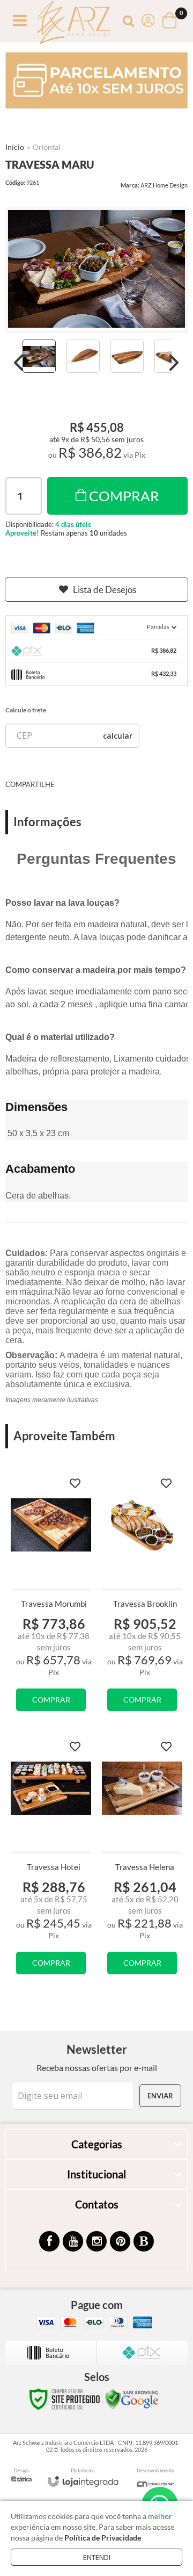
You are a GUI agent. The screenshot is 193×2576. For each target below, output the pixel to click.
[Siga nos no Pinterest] (120, 2241)
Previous (19, 363)
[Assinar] (160, 2096)
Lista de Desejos (105, 590)
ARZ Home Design (164, 185)
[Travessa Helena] (142, 1859)
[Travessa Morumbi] (51, 1596)
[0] (170, 20)
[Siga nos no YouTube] (73, 2241)
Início (15, 147)
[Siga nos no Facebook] (49, 2241)
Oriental (47, 147)
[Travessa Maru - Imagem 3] (127, 356)
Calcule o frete (26, 710)
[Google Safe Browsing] (132, 2398)
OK (118, 736)
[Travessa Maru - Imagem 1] (39, 356)
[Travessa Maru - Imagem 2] (83, 356)
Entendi (97, 2557)
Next (174, 363)
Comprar (124, 496)
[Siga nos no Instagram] (96, 2241)
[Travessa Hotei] (51, 1859)
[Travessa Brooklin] (142, 1596)
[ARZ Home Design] (73, 21)
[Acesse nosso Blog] (144, 2241)
